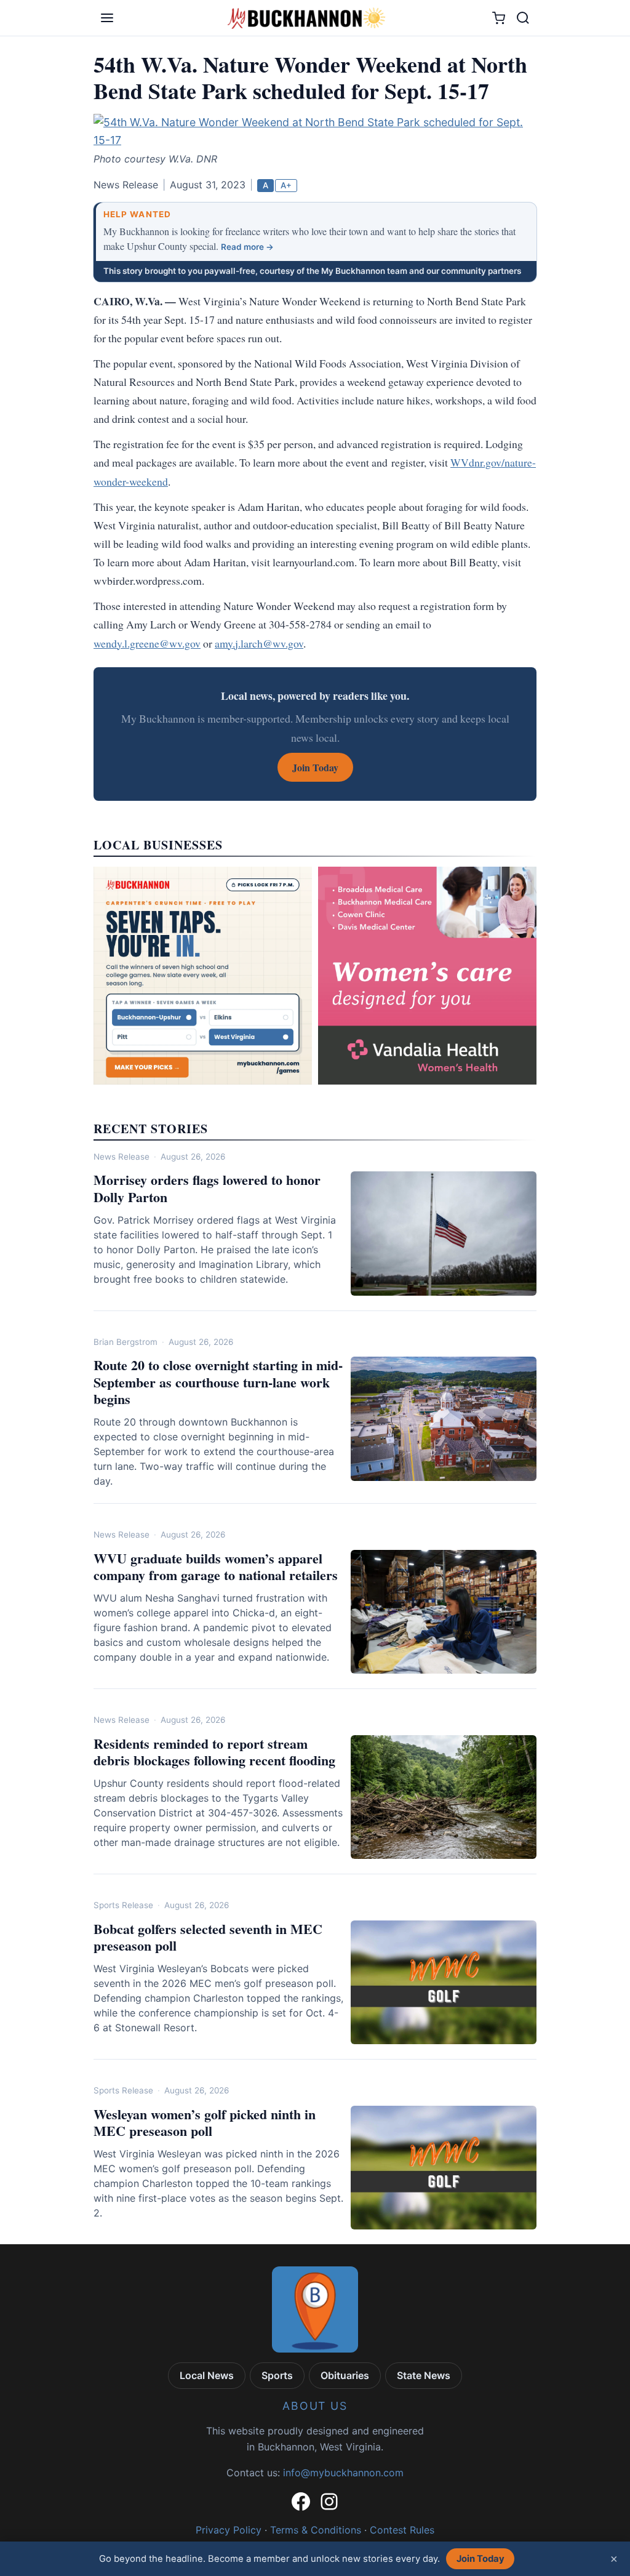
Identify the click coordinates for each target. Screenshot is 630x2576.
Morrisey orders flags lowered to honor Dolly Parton (207, 1188)
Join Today (480, 2559)
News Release (122, 1157)
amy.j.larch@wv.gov (259, 643)
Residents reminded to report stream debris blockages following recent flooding (214, 1752)
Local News (207, 2375)
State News (424, 2375)
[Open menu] (107, 18)
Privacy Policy (229, 2530)
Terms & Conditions (316, 2530)
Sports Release (123, 1905)
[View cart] (499, 18)
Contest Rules (402, 2530)
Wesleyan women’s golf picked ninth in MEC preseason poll (205, 2123)
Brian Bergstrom (126, 1342)
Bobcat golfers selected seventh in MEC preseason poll (208, 1937)
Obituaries (345, 2375)
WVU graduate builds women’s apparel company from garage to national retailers (216, 1567)
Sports (277, 2375)
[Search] (523, 18)
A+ (286, 185)
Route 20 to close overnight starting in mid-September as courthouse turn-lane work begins (218, 1382)
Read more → (247, 247)
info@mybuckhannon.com (343, 2473)
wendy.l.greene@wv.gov (147, 643)
